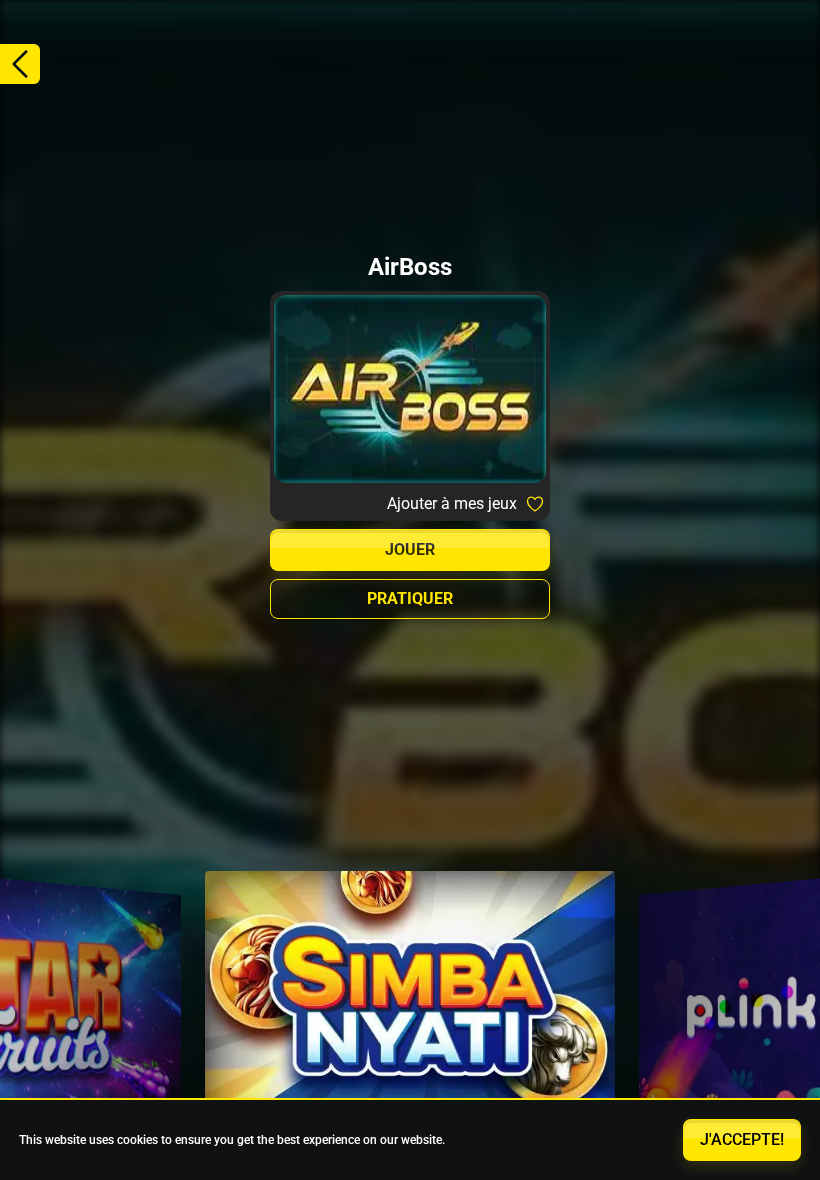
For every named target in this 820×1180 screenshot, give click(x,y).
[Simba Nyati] (410, 1007)
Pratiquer (410, 598)
